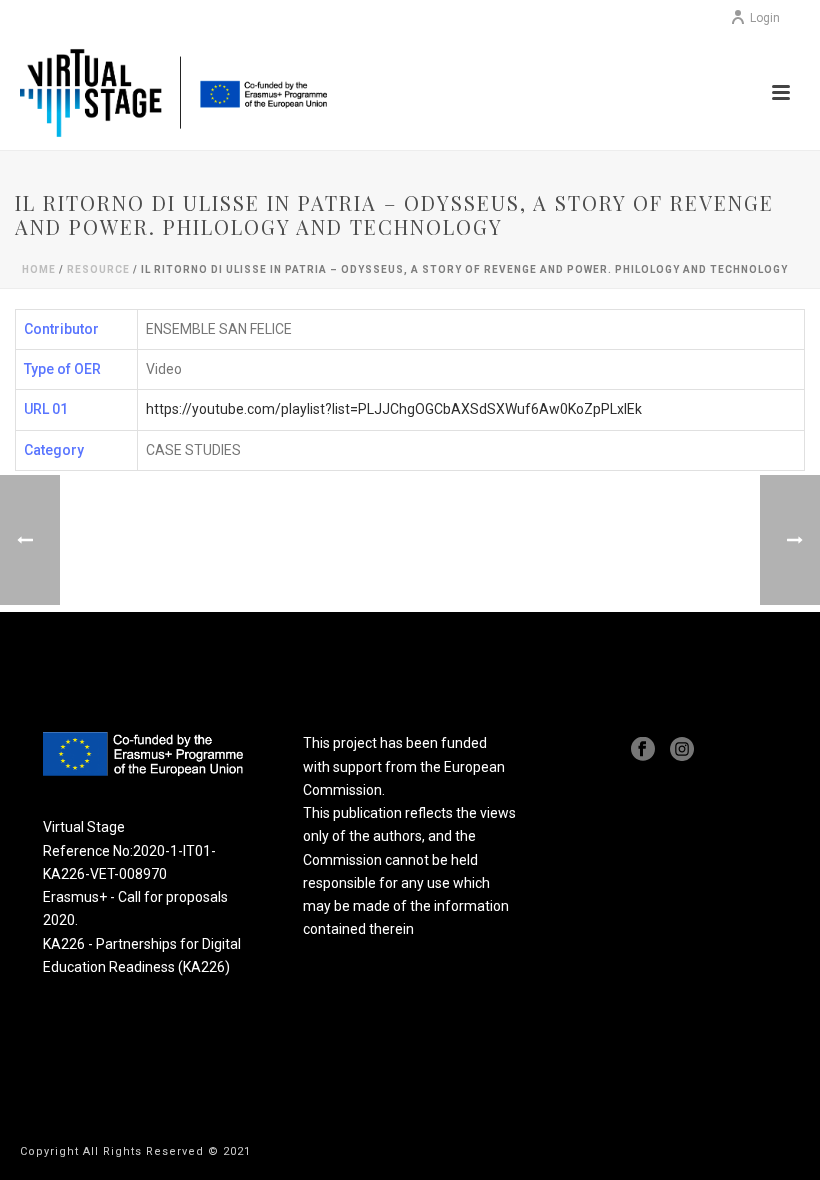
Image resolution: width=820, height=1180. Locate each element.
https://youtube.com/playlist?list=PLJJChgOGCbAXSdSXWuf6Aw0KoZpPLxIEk (394, 409)
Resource (98, 269)
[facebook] (643, 750)
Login (765, 18)
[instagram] (682, 750)
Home (39, 269)
